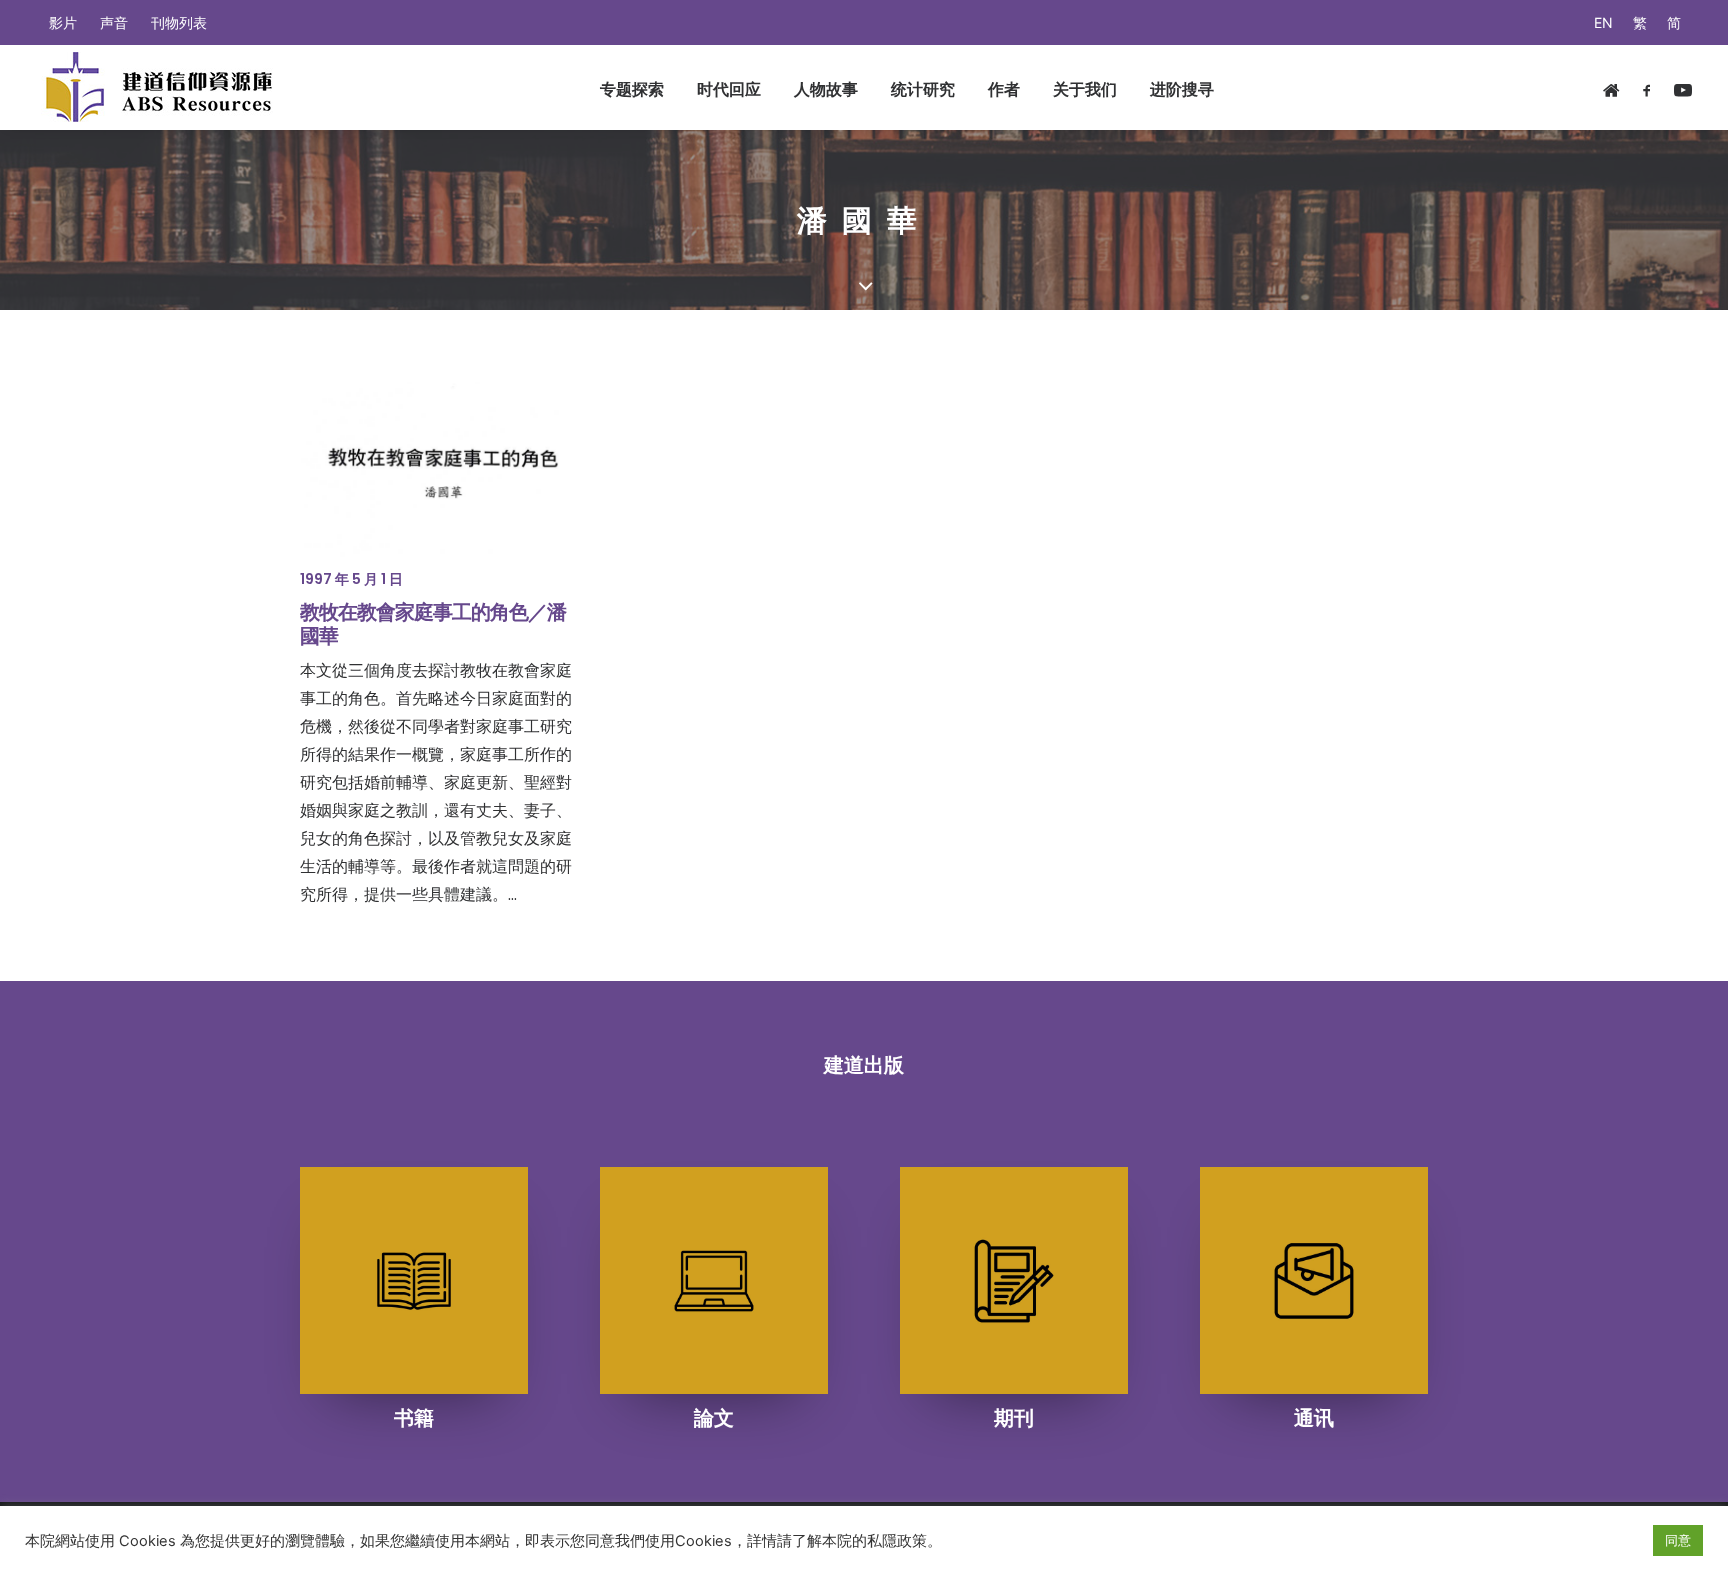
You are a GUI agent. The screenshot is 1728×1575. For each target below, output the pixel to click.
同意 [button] (1678, 1540)
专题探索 (632, 89)
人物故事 (826, 89)
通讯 (1314, 1418)
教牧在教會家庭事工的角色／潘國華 (433, 624)
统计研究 (923, 89)
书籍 (414, 1418)
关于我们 (1085, 89)
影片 (63, 22)
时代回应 (729, 89)
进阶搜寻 (1182, 89)
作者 (1004, 89)
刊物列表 (179, 22)
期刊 (1014, 1418)
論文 (714, 1418)
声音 (114, 22)
